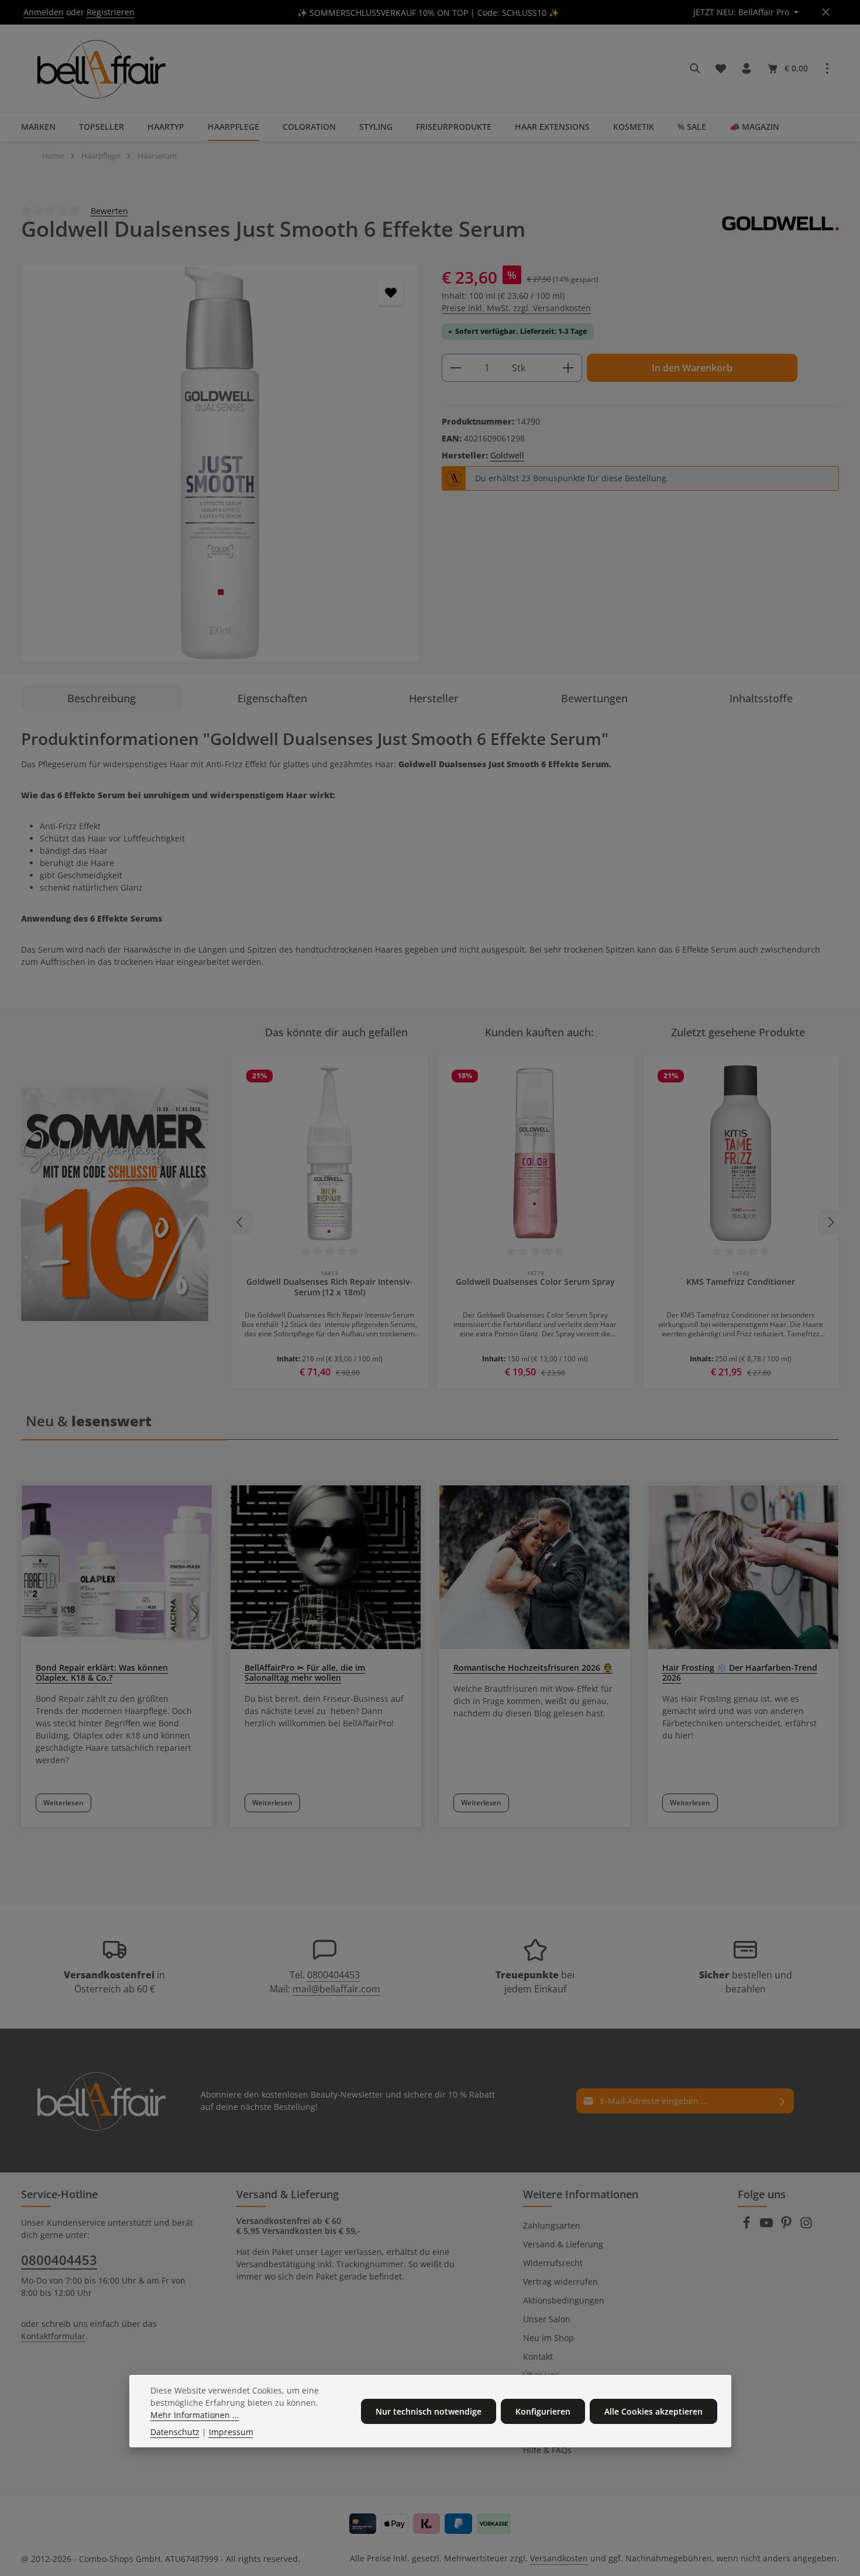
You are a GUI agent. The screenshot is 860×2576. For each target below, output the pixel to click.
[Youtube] (768, 2226)
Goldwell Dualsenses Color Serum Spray (535, 1282)
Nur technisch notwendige (429, 2411)
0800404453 (333, 1975)
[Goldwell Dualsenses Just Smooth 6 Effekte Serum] (219, 463)
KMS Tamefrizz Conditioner (741, 1282)
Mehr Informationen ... (195, 2415)
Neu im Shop (548, 2338)
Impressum (231, 2432)
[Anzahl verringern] (455, 368)
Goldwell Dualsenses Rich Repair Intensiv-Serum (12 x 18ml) (329, 1287)
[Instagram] (806, 2226)
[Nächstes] (830, 1222)
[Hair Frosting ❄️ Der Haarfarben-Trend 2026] (743, 1567)
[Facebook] (748, 2226)
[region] (220, 463)
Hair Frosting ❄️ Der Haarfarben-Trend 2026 (740, 1672)
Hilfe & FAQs (547, 2450)
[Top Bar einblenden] (827, 68)
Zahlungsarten (552, 2225)
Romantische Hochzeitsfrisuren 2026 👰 (533, 1668)
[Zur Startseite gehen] (99, 68)
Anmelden (44, 13)
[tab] (102, 699)
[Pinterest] (787, 2226)
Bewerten (109, 210)
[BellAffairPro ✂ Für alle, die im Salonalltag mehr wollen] (326, 1567)
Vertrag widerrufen (560, 2282)
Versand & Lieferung (563, 2244)
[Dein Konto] (747, 68)
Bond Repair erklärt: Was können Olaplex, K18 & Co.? (102, 1672)
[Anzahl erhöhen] (568, 368)
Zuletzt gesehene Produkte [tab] (738, 1032)
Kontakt (538, 2356)
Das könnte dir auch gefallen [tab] (336, 1032)
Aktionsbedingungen (564, 2300)
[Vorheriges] (240, 1222)
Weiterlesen (63, 1803)
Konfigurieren (543, 2411)
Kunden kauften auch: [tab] (539, 1032)
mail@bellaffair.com (336, 1989)
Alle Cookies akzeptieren (653, 2411)
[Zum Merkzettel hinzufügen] (391, 292)
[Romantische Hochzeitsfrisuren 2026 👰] (534, 1567)
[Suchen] (695, 68)
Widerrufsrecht (553, 2263)
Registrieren (111, 13)
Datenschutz (175, 2432)
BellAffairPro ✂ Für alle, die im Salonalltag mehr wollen (305, 1672)
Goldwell (507, 455)
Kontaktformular (53, 2336)
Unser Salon (547, 2319)
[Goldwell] (780, 229)
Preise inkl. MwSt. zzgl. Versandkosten (516, 308)
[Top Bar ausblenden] (826, 13)
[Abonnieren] (782, 2101)
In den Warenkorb (692, 368)
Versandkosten (559, 2558)
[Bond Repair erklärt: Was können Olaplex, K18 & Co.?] (117, 1567)
